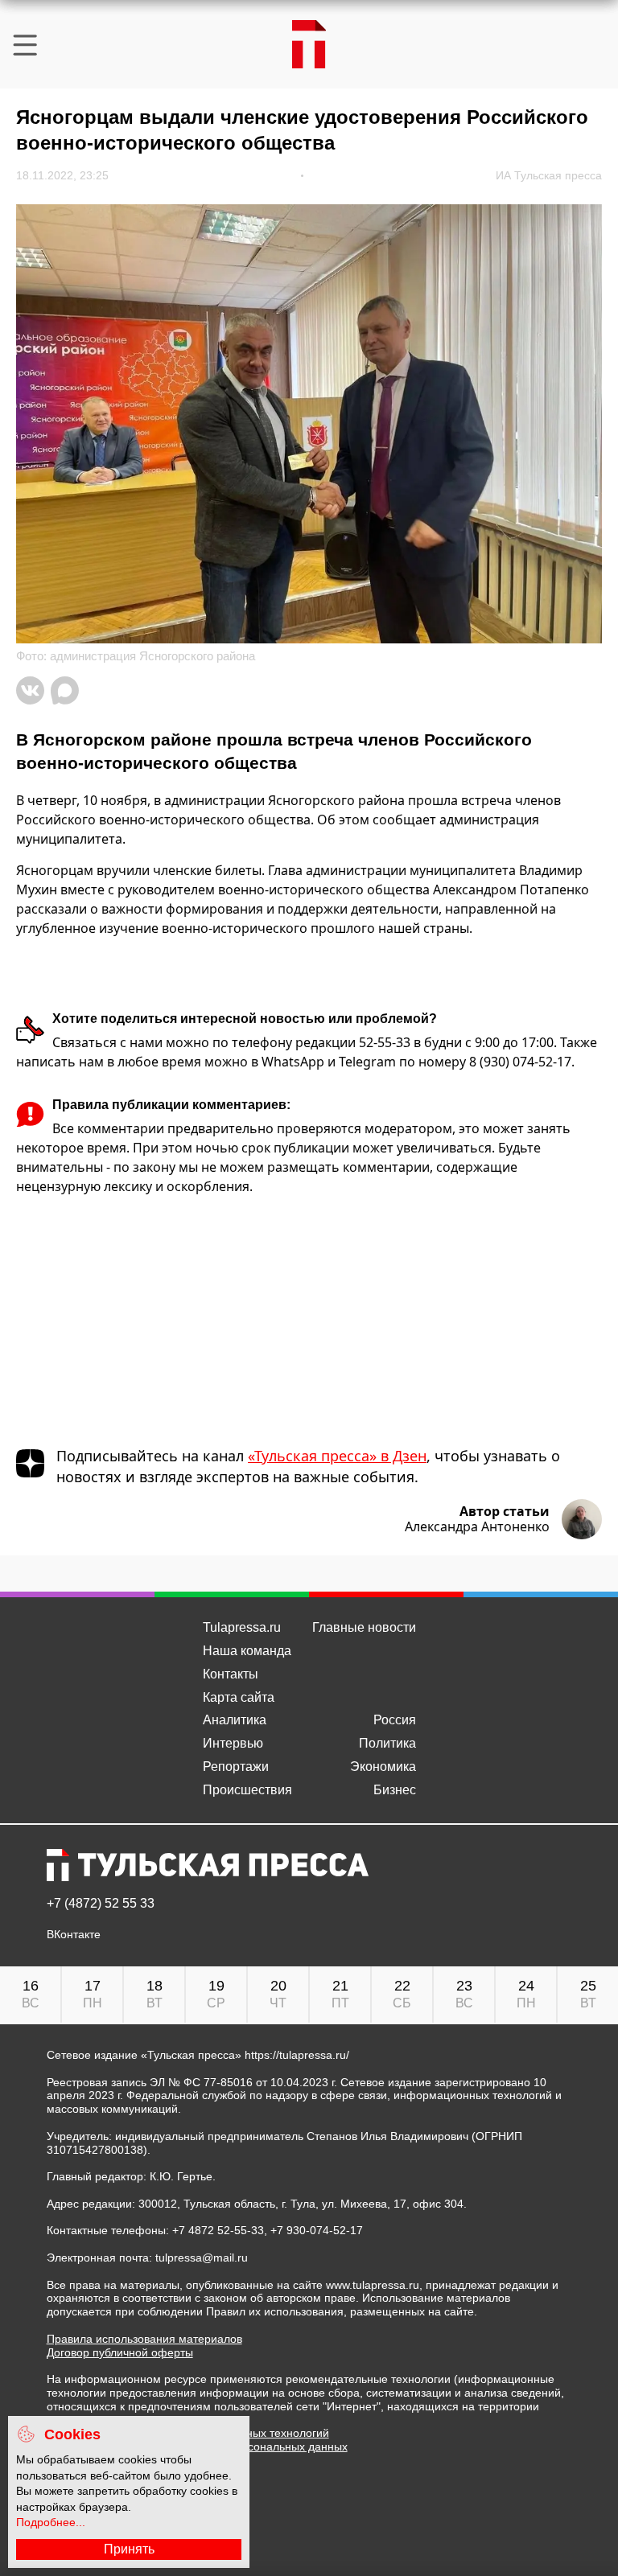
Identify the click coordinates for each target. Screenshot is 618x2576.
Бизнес (395, 1790)
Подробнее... (51, 2522)
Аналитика (235, 1720)
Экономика (383, 1767)
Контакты (231, 1674)
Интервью (233, 1743)
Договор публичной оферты (120, 2352)
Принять (129, 2549)
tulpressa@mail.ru (202, 2258)
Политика (387, 1743)
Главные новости (364, 1627)
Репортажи (236, 1767)
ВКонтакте (74, 1935)
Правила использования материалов (144, 2339)
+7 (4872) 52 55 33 (101, 1904)
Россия (395, 1720)
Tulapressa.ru (242, 1627)
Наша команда (247, 1651)
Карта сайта (239, 1697)
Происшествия (247, 1790)
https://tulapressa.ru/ (297, 2055)
